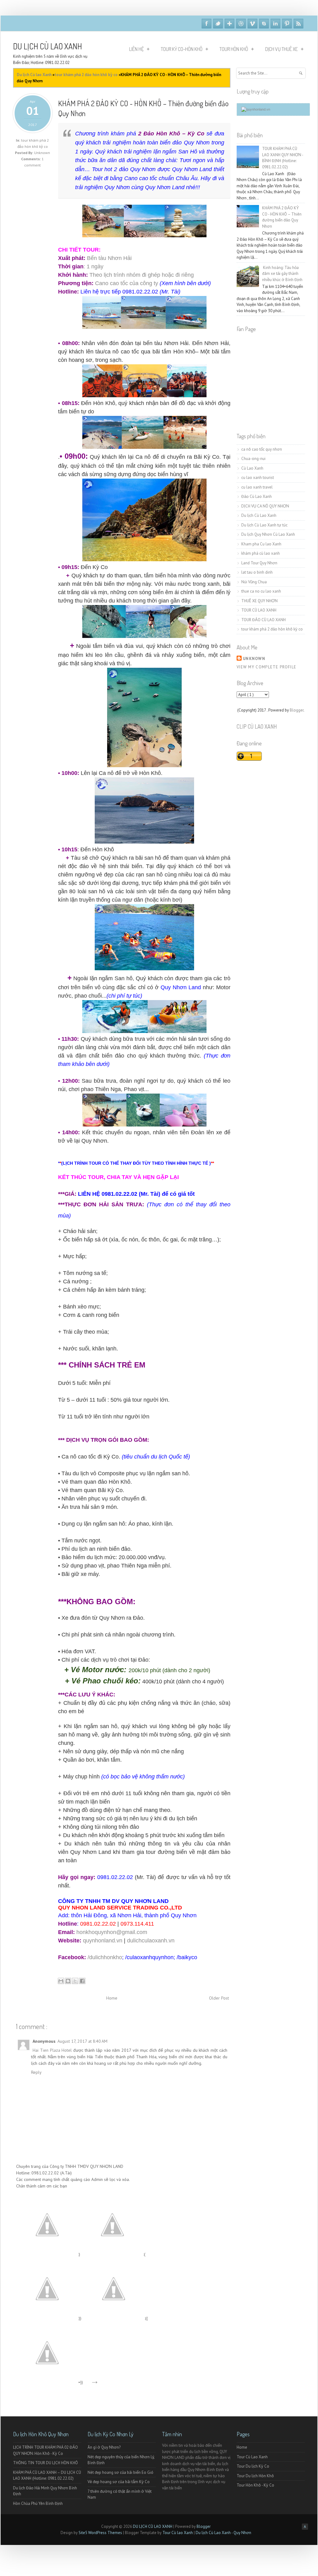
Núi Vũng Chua (254, 582)
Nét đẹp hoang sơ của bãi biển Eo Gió (120, 2472)
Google (229, 24)
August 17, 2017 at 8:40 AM (82, 2041)
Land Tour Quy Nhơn (259, 563)
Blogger (297, 710)
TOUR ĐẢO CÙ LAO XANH (263, 620)
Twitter (218, 24)
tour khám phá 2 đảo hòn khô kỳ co (272, 629)
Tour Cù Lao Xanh (252, 2457)
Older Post (219, 1998)
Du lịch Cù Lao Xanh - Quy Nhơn (223, 2533)
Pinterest (287, 24)
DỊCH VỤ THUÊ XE (282, 49)
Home (112, 1998)
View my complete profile (266, 667)
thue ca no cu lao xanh (261, 591)
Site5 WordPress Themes (101, 2533)
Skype (264, 24)
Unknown (254, 659)
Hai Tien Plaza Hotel (53, 2050)
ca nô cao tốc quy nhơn (262, 449)
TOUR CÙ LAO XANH (259, 610)
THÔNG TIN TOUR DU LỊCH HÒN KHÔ (45, 2463)
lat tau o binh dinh (257, 572)
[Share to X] (75, 1981)
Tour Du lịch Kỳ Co (253, 2466)
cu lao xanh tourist (258, 478)
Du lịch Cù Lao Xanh (259, 515)
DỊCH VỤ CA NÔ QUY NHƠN (265, 506)
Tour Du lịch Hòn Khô (255, 2476)
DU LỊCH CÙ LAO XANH (48, 46)
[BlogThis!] (68, 1981)
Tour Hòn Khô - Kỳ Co (255, 2485)
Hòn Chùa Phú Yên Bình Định (38, 2503)
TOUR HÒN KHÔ (234, 49)
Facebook (207, 24)
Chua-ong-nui (253, 459)
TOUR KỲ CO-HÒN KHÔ (182, 49)
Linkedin (275, 24)
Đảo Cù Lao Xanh (257, 496)
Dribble (241, 24)
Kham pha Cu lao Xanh (261, 544)
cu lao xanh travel (257, 487)
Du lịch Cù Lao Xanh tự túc (264, 525)
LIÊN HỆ (136, 49)
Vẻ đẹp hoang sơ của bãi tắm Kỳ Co (119, 2482)
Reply (36, 2072)
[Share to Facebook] (82, 1981)
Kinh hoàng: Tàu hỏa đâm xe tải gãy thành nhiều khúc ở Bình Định (282, 274)
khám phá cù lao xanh (261, 553)
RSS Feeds (298, 24)
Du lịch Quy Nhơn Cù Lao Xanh (268, 534)
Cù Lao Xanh (252, 468)
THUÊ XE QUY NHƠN (259, 601)
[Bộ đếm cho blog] (256, 109)
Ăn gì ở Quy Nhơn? (104, 2447)
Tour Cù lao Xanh (178, 2533)
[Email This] (61, 1981)
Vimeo (252, 24)
